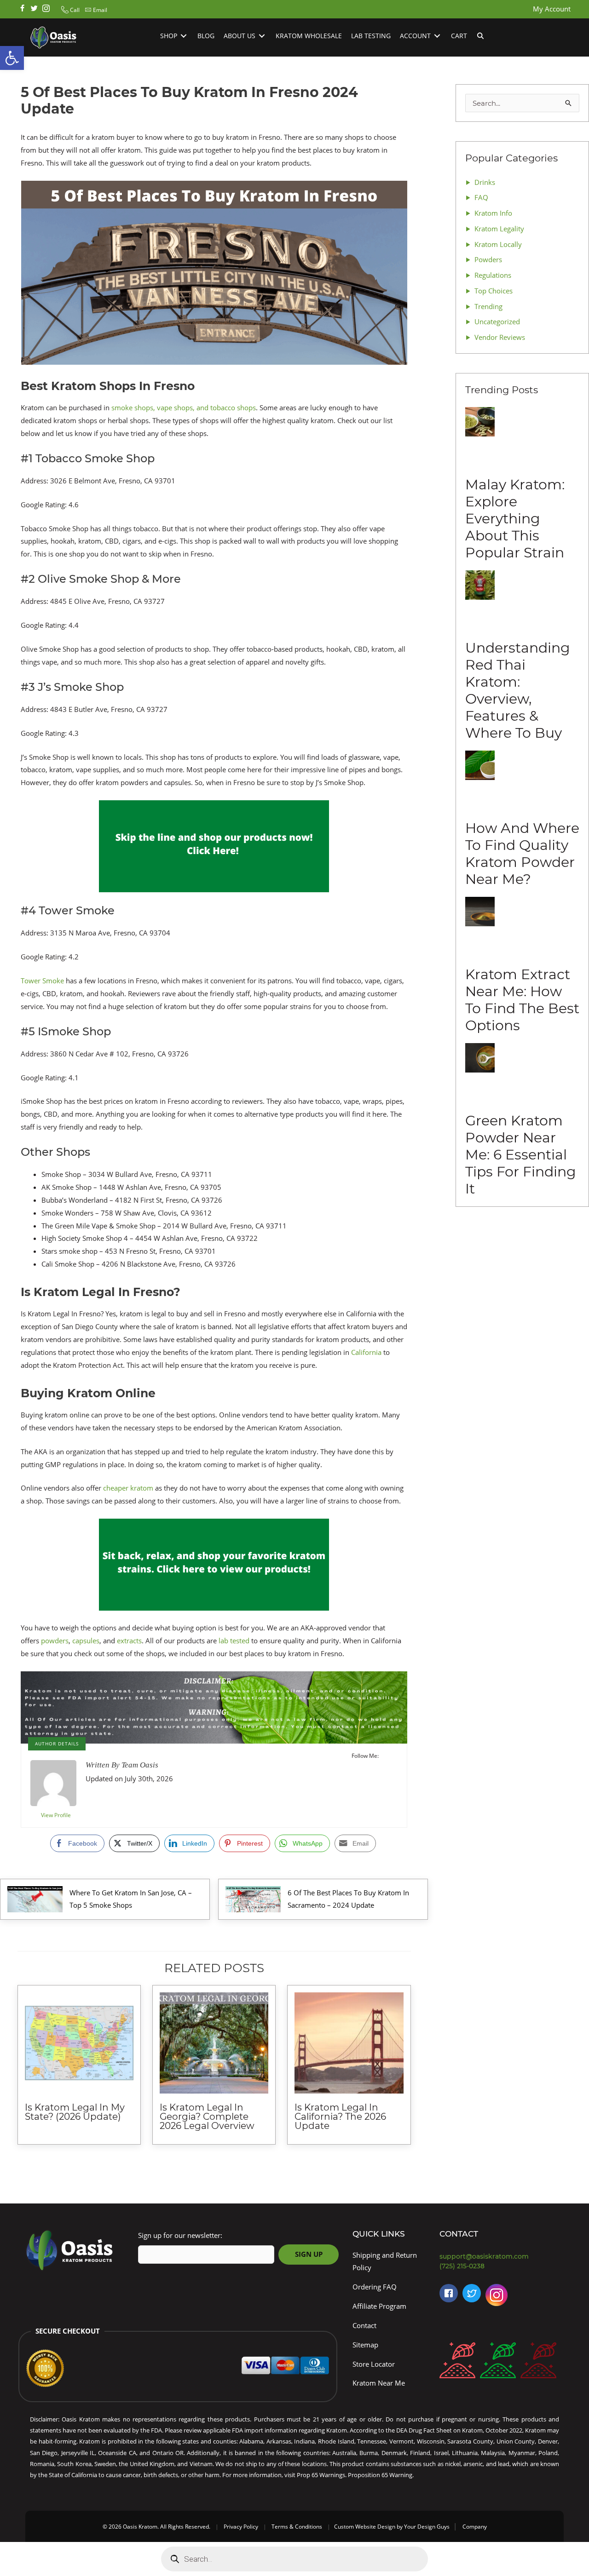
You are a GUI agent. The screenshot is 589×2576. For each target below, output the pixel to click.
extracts (129, 1641)
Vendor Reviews (500, 337)
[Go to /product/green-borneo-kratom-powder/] (498, 2362)
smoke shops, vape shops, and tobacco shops (184, 407)
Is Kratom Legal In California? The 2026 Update (340, 2117)
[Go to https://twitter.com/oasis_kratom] (34, 9)
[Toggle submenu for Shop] (184, 36)
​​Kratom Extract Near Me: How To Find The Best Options (522, 1000)
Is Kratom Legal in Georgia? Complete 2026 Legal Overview (207, 2117)
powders (55, 1641)
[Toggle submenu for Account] (437, 36)
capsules (86, 1641)
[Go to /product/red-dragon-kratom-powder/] (538, 2362)
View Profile (56, 1815)
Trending (488, 306)
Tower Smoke (42, 981)
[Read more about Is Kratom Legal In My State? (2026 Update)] (79, 2043)
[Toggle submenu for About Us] (262, 36)
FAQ (481, 197)
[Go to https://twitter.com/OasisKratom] (472, 2293)
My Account (552, 9)
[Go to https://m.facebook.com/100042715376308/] (449, 2293)
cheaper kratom (128, 1488)
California (366, 1352)
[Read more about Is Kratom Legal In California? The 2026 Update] (349, 2043)
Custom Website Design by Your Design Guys (392, 2527)
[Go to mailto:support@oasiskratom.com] (502, 2257)
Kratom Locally (498, 244)
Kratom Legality (499, 229)
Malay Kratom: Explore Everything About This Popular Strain (515, 519)
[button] (69, 10)
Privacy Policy (241, 2527)
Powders (488, 259)
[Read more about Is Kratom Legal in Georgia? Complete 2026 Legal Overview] (214, 2043)
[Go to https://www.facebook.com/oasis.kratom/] (22, 9)
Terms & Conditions (297, 2527)
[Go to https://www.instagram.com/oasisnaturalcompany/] (497, 2297)
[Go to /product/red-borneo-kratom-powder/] (457, 2362)
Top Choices (494, 291)
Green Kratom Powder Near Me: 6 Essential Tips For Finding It (521, 1155)
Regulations (493, 275)
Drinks (485, 182)
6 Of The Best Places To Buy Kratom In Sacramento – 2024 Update (348, 1899)
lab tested (234, 1641)
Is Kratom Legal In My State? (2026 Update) (75, 2112)
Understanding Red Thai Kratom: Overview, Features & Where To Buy (518, 690)
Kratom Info (493, 213)
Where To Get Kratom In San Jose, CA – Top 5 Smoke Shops (131, 1899)
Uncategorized (497, 321)
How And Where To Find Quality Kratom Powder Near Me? (522, 854)
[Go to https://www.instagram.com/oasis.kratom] (46, 9)
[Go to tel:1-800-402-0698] (502, 2266)
